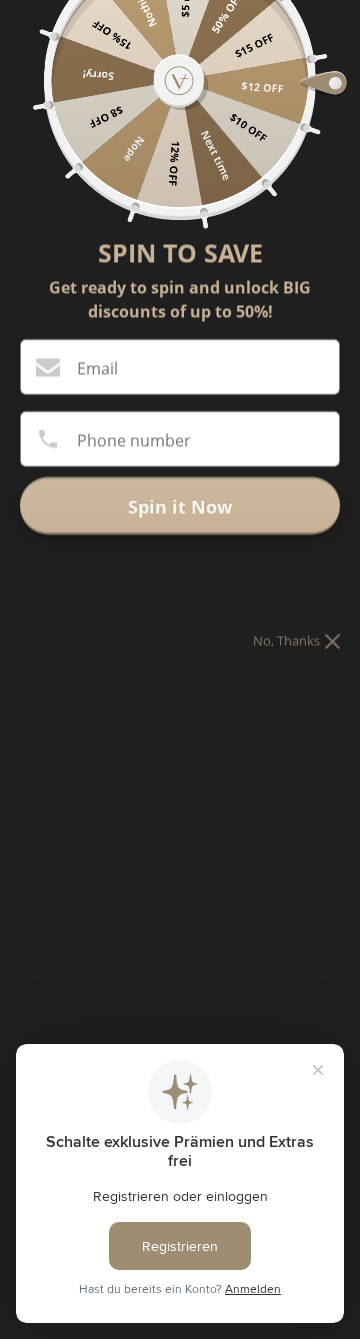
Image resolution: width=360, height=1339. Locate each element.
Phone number (134, 440)
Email (97, 368)
